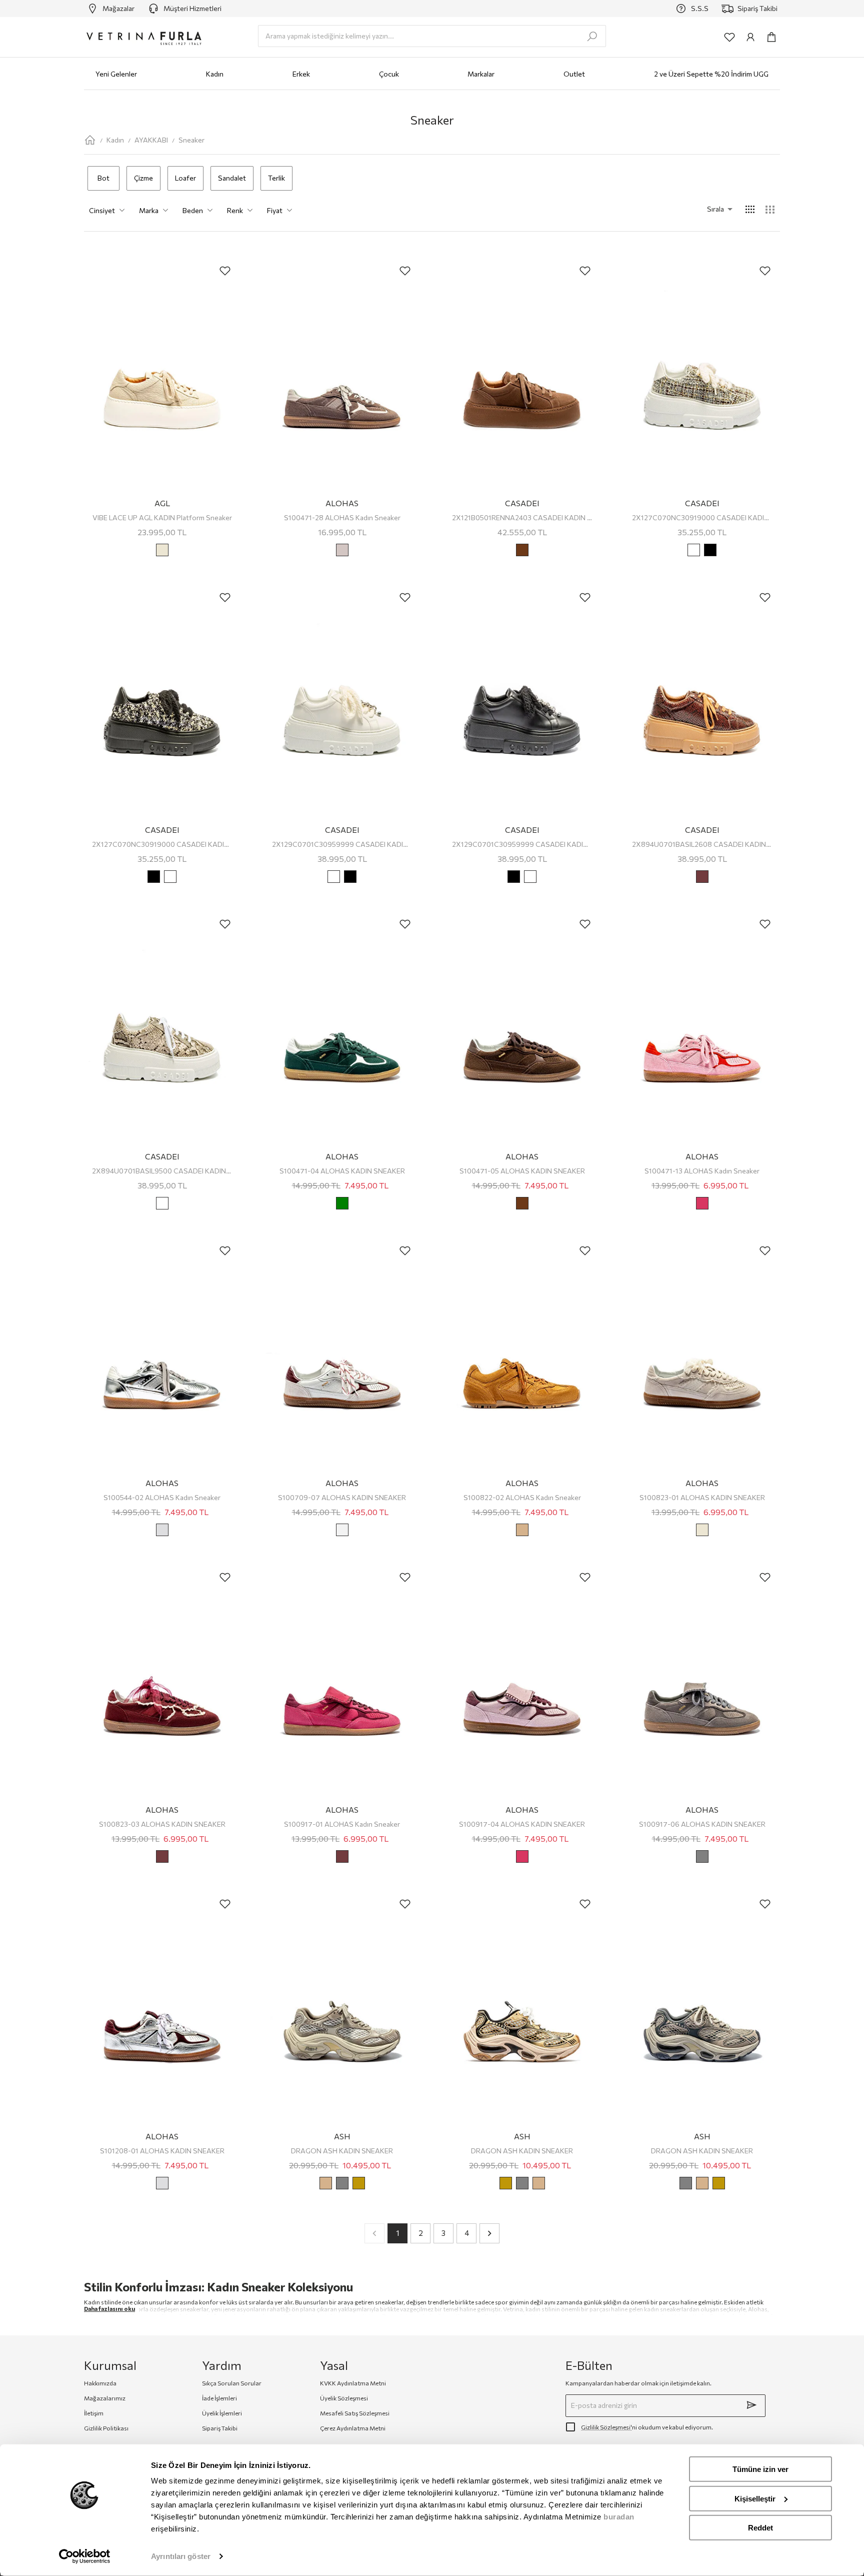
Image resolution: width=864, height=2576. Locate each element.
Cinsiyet (102, 210)
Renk (235, 210)
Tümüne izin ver (760, 2469)
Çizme (143, 178)
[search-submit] (592, 37)
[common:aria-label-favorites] (729, 37)
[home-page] (90, 140)
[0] (771, 37)
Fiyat (275, 210)
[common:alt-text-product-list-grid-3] (770, 210)
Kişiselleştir (755, 2498)
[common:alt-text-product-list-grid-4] (750, 210)
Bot (103, 178)
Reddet (760, 2528)
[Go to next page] (489, 2233)
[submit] (751, 2405)
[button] (706, 209)
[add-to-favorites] (225, 271)
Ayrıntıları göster (181, 2556)
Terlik (276, 178)
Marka (149, 210)
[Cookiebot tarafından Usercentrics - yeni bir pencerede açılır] (85, 2556)
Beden (193, 210)
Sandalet (232, 178)
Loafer (185, 178)
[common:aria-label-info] (750, 37)
